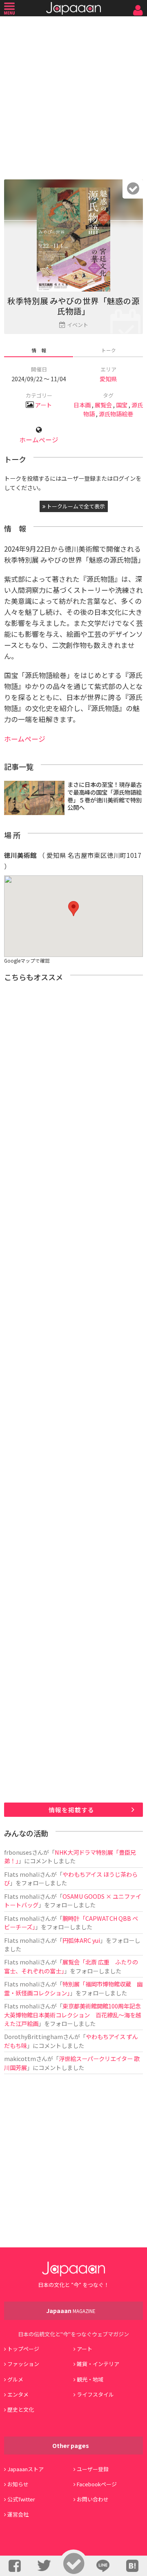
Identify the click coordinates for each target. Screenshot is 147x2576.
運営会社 (18, 2514)
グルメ (15, 2379)
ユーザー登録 (93, 2469)
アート (43, 405)
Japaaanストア (26, 2469)
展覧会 (103, 405)
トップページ (23, 2349)
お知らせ (18, 2484)
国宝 (122, 405)
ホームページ (39, 440)
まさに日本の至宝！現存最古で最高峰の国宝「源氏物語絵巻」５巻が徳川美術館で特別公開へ (105, 796)
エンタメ (18, 2394)
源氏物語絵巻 (116, 414)
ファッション (23, 2364)
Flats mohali (22, 1874)
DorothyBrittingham (33, 2036)
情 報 (39, 350)
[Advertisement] (73, 96)
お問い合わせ (93, 2499)
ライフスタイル (95, 2394)
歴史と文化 (21, 2409)
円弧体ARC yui (81, 1940)
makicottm (20, 2058)
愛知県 (108, 379)
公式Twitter (21, 2499)
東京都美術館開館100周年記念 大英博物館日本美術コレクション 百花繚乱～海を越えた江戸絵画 (75, 2015)
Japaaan (73, 8)
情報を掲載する (71, 1810)
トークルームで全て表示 (75, 506)
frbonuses (18, 1852)
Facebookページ (97, 2484)
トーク (109, 350)
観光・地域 (90, 2379)
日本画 (82, 405)
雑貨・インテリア (98, 2364)
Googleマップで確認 (27, 960)
